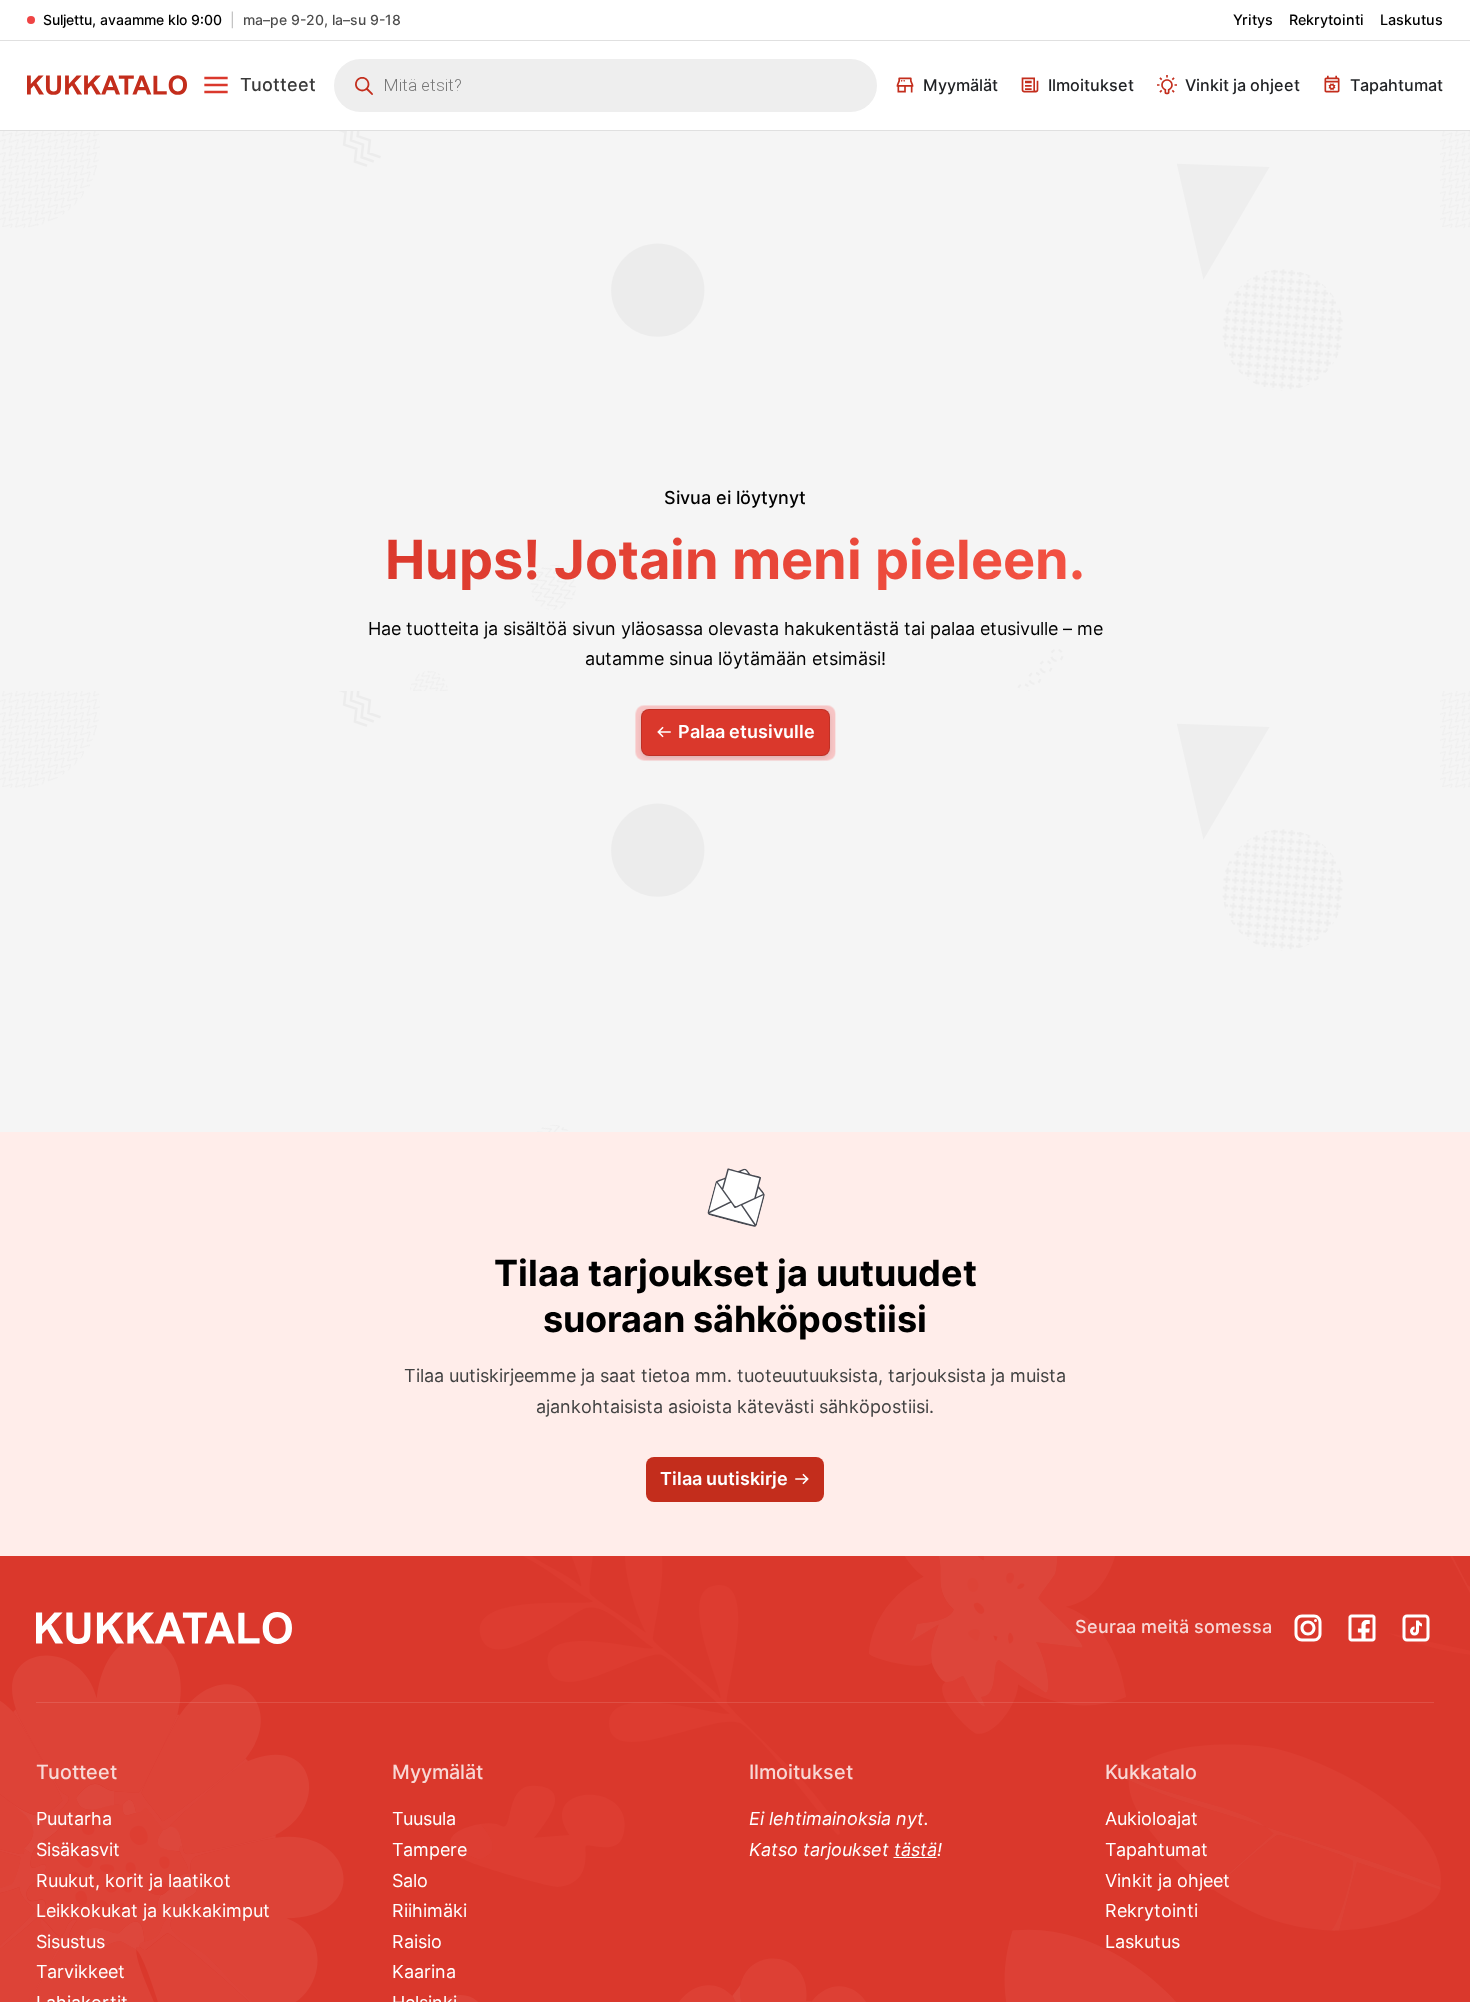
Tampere (429, 1849)
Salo (410, 1880)
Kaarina (424, 1971)
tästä (915, 1849)
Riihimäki (429, 1910)
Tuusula (424, 1818)
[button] (259, 85)
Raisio (417, 1941)
